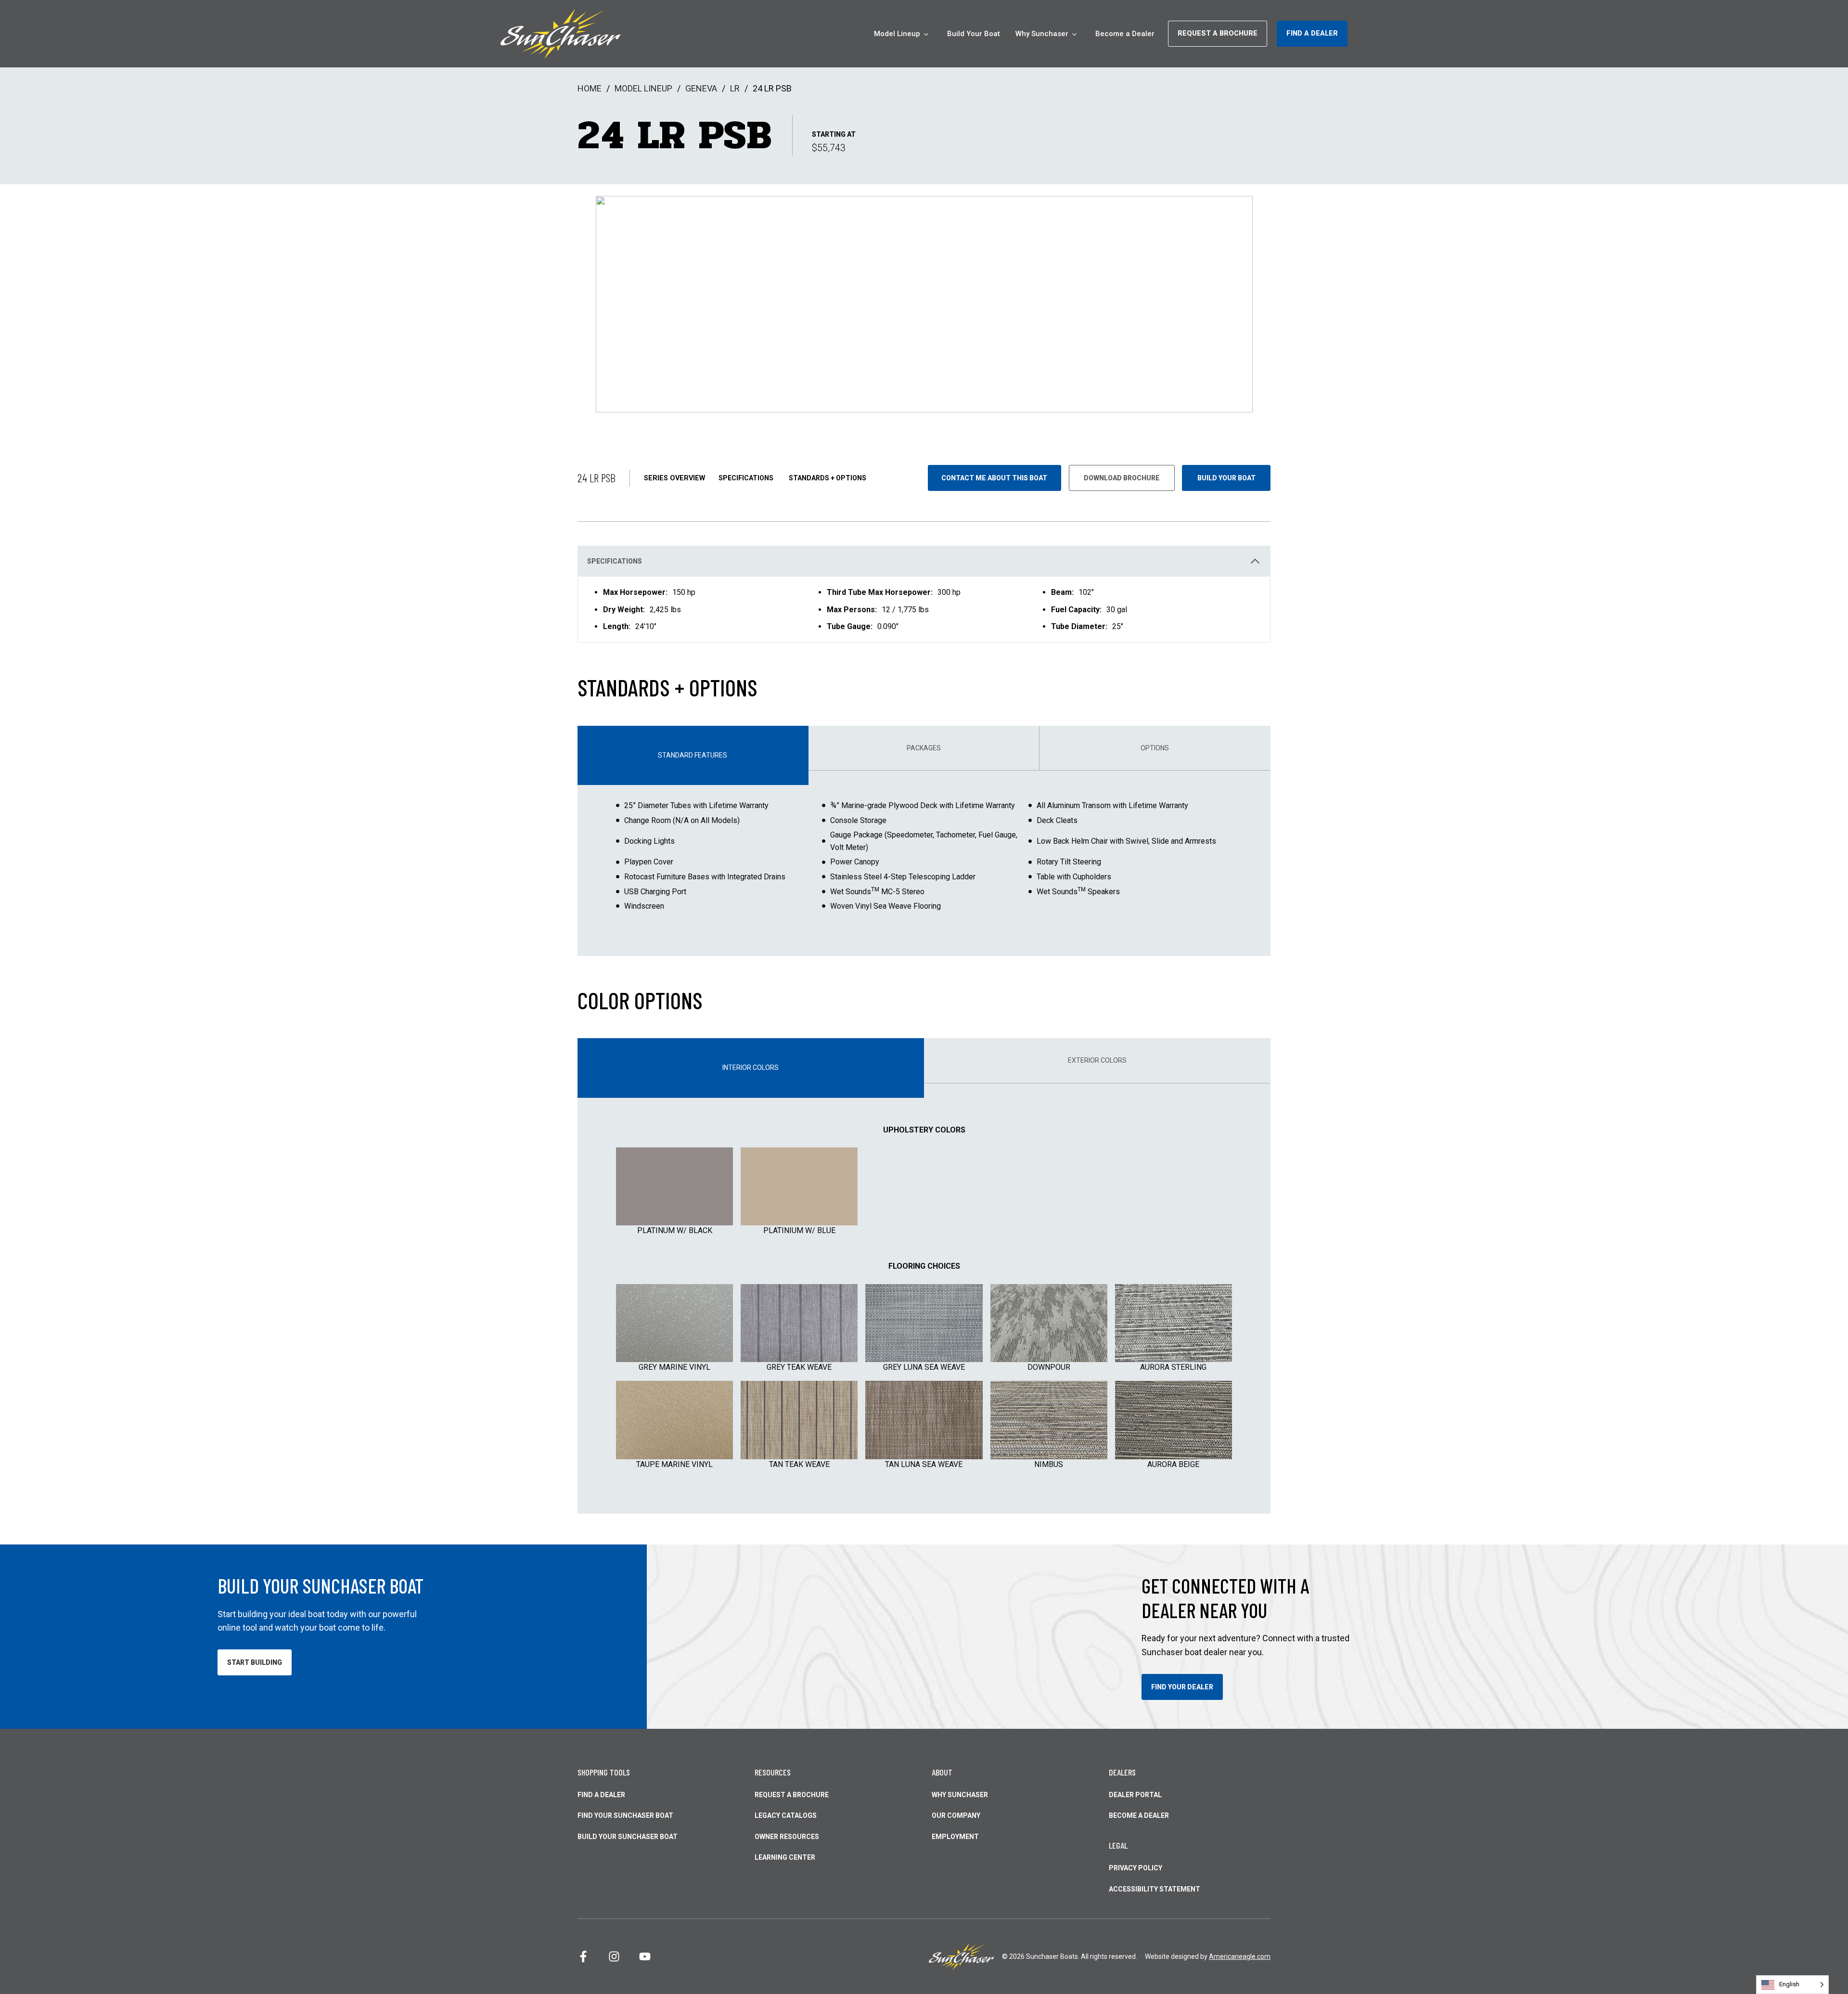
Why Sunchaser (960, 1795)
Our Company (956, 1815)
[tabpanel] (924, 863)
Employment (955, 1837)
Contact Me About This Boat (994, 478)
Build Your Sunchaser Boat (628, 1837)
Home (590, 88)
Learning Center (785, 1857)
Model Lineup (643, 88)
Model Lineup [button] (897, 34)
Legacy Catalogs (786, 1815)
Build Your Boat (974, 38)
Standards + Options (828, 478)
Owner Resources (787, 1837)
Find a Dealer (601, 1795)
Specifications (746, 478)
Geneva (701, 88)
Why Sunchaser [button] (1042, 34)
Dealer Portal (1135, 1795)
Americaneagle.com (1240, 1956)
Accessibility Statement (1155, 1889)
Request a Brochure (792, 1795)
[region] (924, 610)
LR (735, 88)
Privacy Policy (1136, 1868)
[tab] (693, 755)
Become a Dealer (1125, 38)
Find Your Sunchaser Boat (625, 1815)
